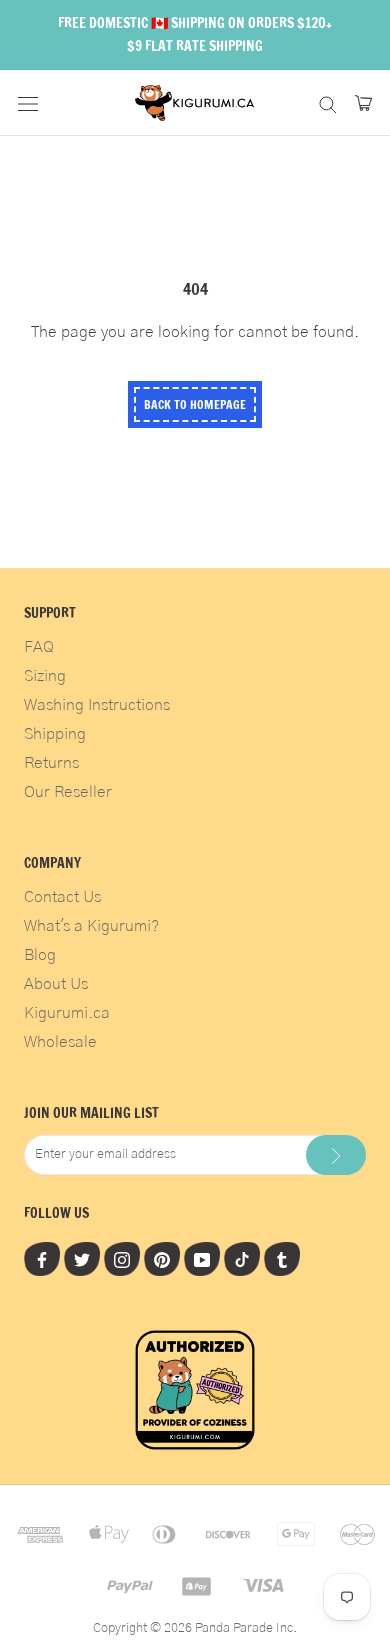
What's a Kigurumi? (91, 926)
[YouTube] (202, 1259)
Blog (40, 955)
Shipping (55, 734)
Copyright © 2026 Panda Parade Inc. (195, 1628)
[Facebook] (42, 1259)
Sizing (45, 676)
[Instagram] (122, 1259)
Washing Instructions (97, 705)
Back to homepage (195, 404)
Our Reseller (68, 792)
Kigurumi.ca (67, 1013)
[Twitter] (82, 1259)
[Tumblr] (282, 1259)
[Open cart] (363, 103)
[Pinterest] (162, 1259)
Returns (51, 763)
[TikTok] (242, 1259)
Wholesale (60, 1042)
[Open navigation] (28, 103)
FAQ (39, 647)
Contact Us (62, 897)
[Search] (328, 102)
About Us (56, 984)
